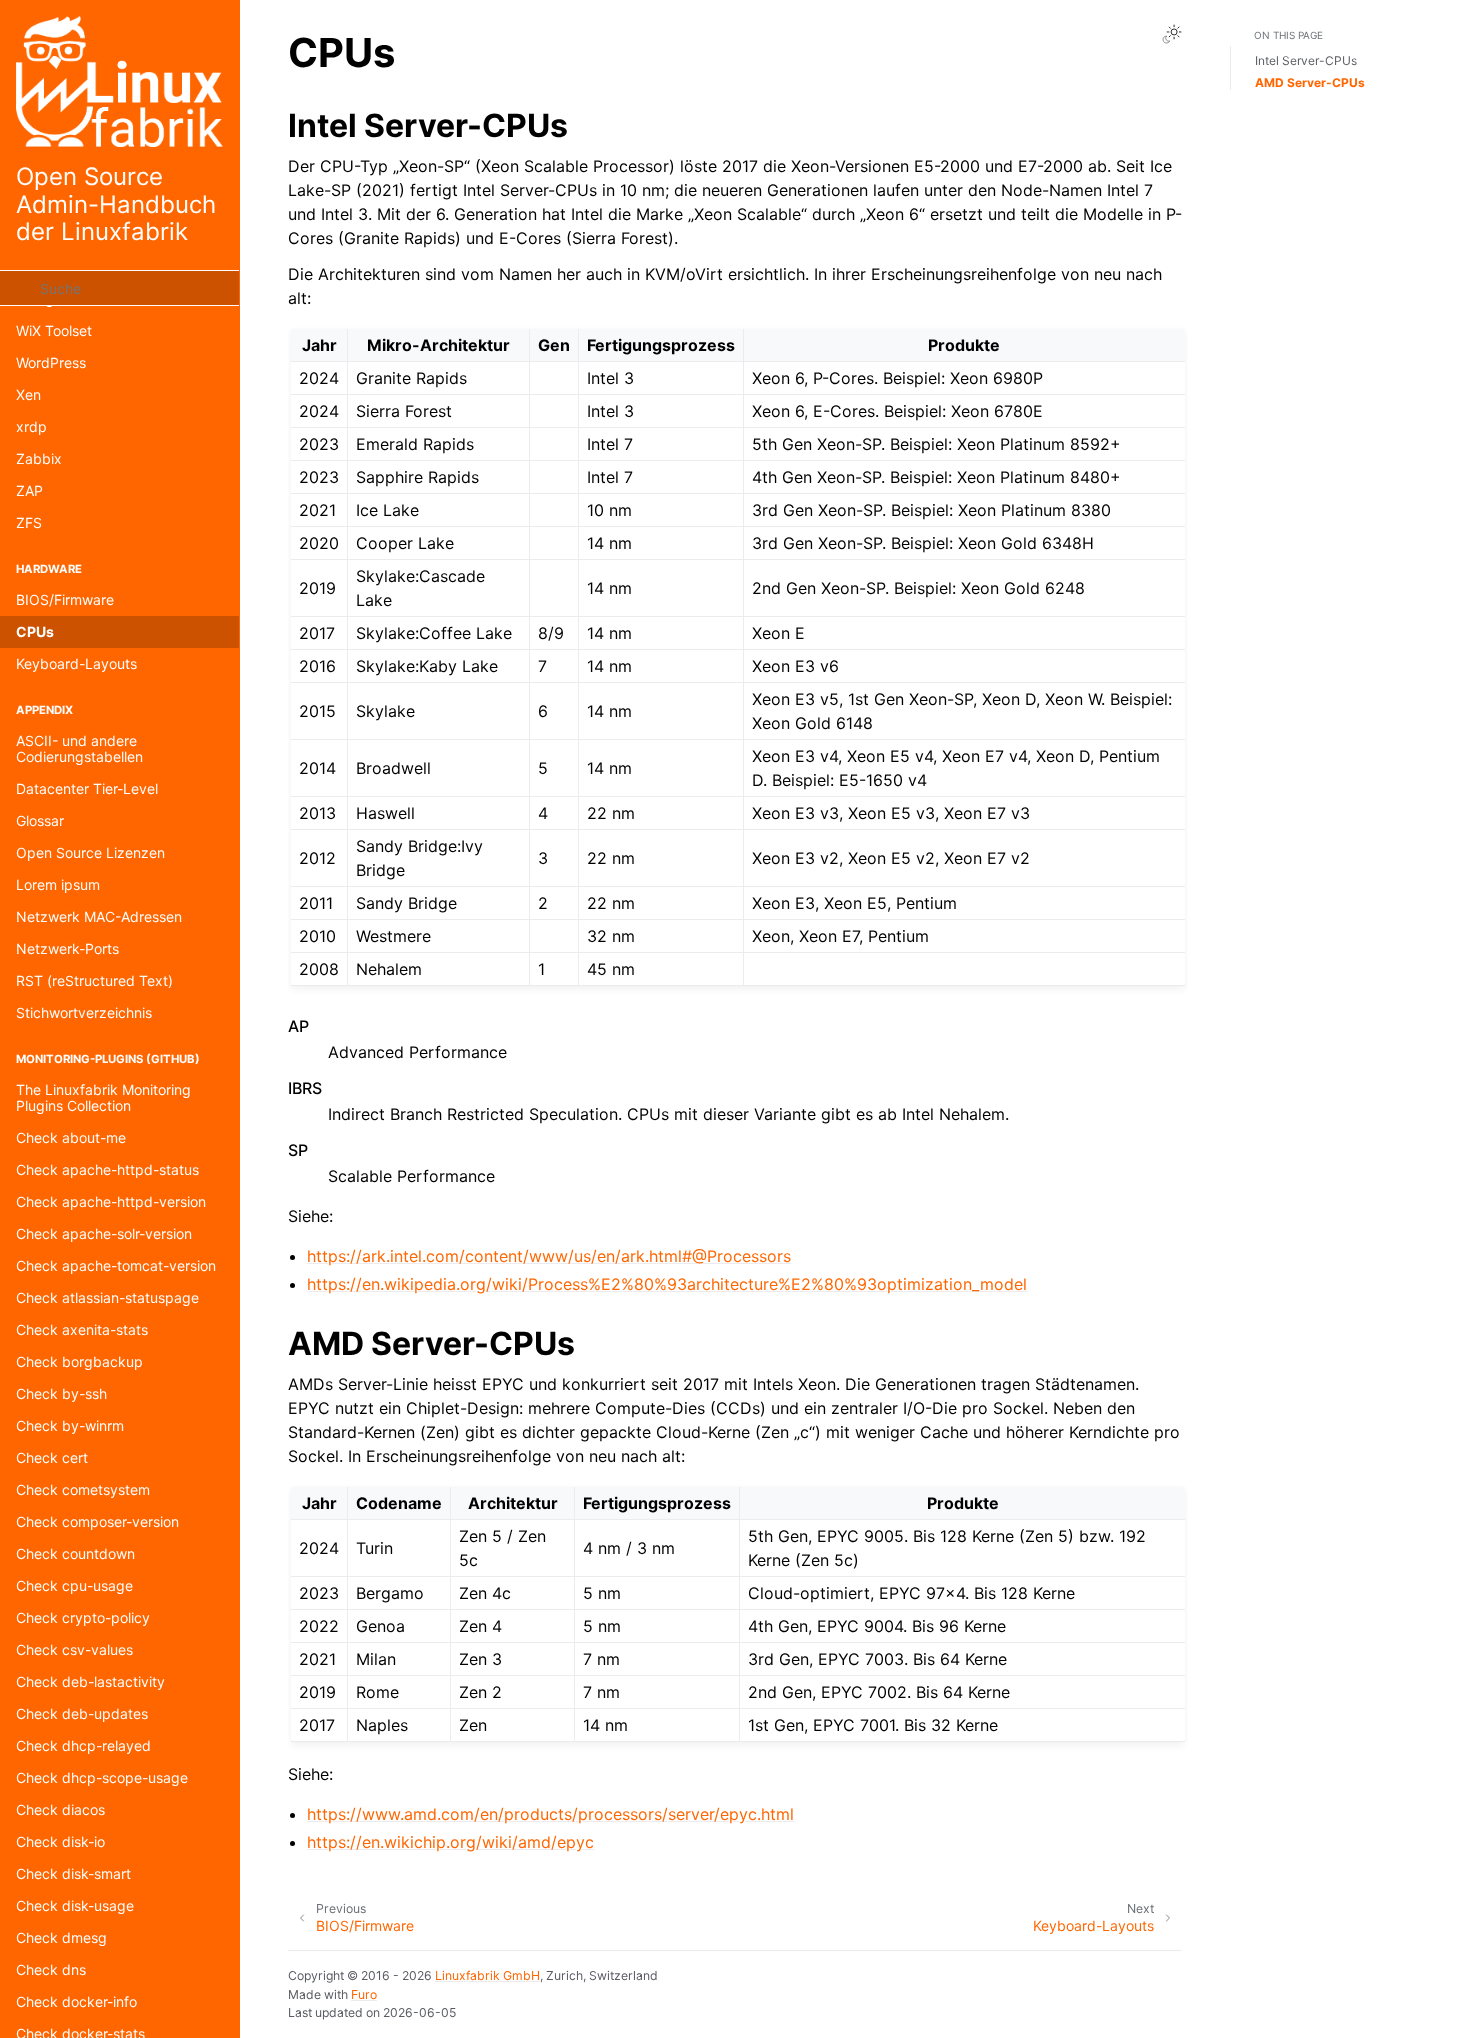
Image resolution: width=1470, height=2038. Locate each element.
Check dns (51, 1969)
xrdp (31, 426)
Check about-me (71, 1137)
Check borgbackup (79, 1361)
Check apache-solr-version (104, 1233)
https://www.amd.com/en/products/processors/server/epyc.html (550, 1814)
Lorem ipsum (58, 884)
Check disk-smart (73, 1873)
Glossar (40, 820)
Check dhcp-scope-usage (102, 1777)
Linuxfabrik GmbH (487, 1975)
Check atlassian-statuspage (107, 1297)
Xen (28, 394)
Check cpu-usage (74, 1585)
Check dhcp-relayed (83, 1745)
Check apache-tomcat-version (116, 1265)
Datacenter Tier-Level (87, 788)
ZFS (29, 522)
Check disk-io (60, 1841)
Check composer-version (97, 1521)
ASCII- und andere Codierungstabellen (79, 748)
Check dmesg (61, 1937)
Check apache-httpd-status (107, 1169)
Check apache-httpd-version (111, 1201)
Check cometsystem (83, 1489)
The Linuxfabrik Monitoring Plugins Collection (103, 1097)
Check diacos (60, 1809)
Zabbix (39, 458)
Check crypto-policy (83, 1617)
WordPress (51, 362)
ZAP (29, 490)
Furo (364, 1994)
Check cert (52, 1457)
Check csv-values (74, 1649)
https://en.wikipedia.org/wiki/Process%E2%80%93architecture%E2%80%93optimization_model (667, 1284)
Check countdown (75, 1553)
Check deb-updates (82, 1713)
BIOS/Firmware (65, 599)
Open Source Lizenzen (90, 852)
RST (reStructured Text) (94, 980)
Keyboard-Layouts (76, 663)
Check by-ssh (61, 1393)
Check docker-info (76, 2001)
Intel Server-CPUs (1306, 60)
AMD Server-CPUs (1310, 82)
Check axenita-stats (82, 1329)
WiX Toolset (54, 330)
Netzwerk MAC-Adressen (99, 916)
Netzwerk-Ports (67, 948)
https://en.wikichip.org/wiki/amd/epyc (450, 1842)
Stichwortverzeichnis (84, 1012)
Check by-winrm (70, 1425)
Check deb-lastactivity (90, 1681)
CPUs (35, 631)
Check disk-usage (75, 1905)
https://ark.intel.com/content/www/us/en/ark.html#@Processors (549, 1256)
